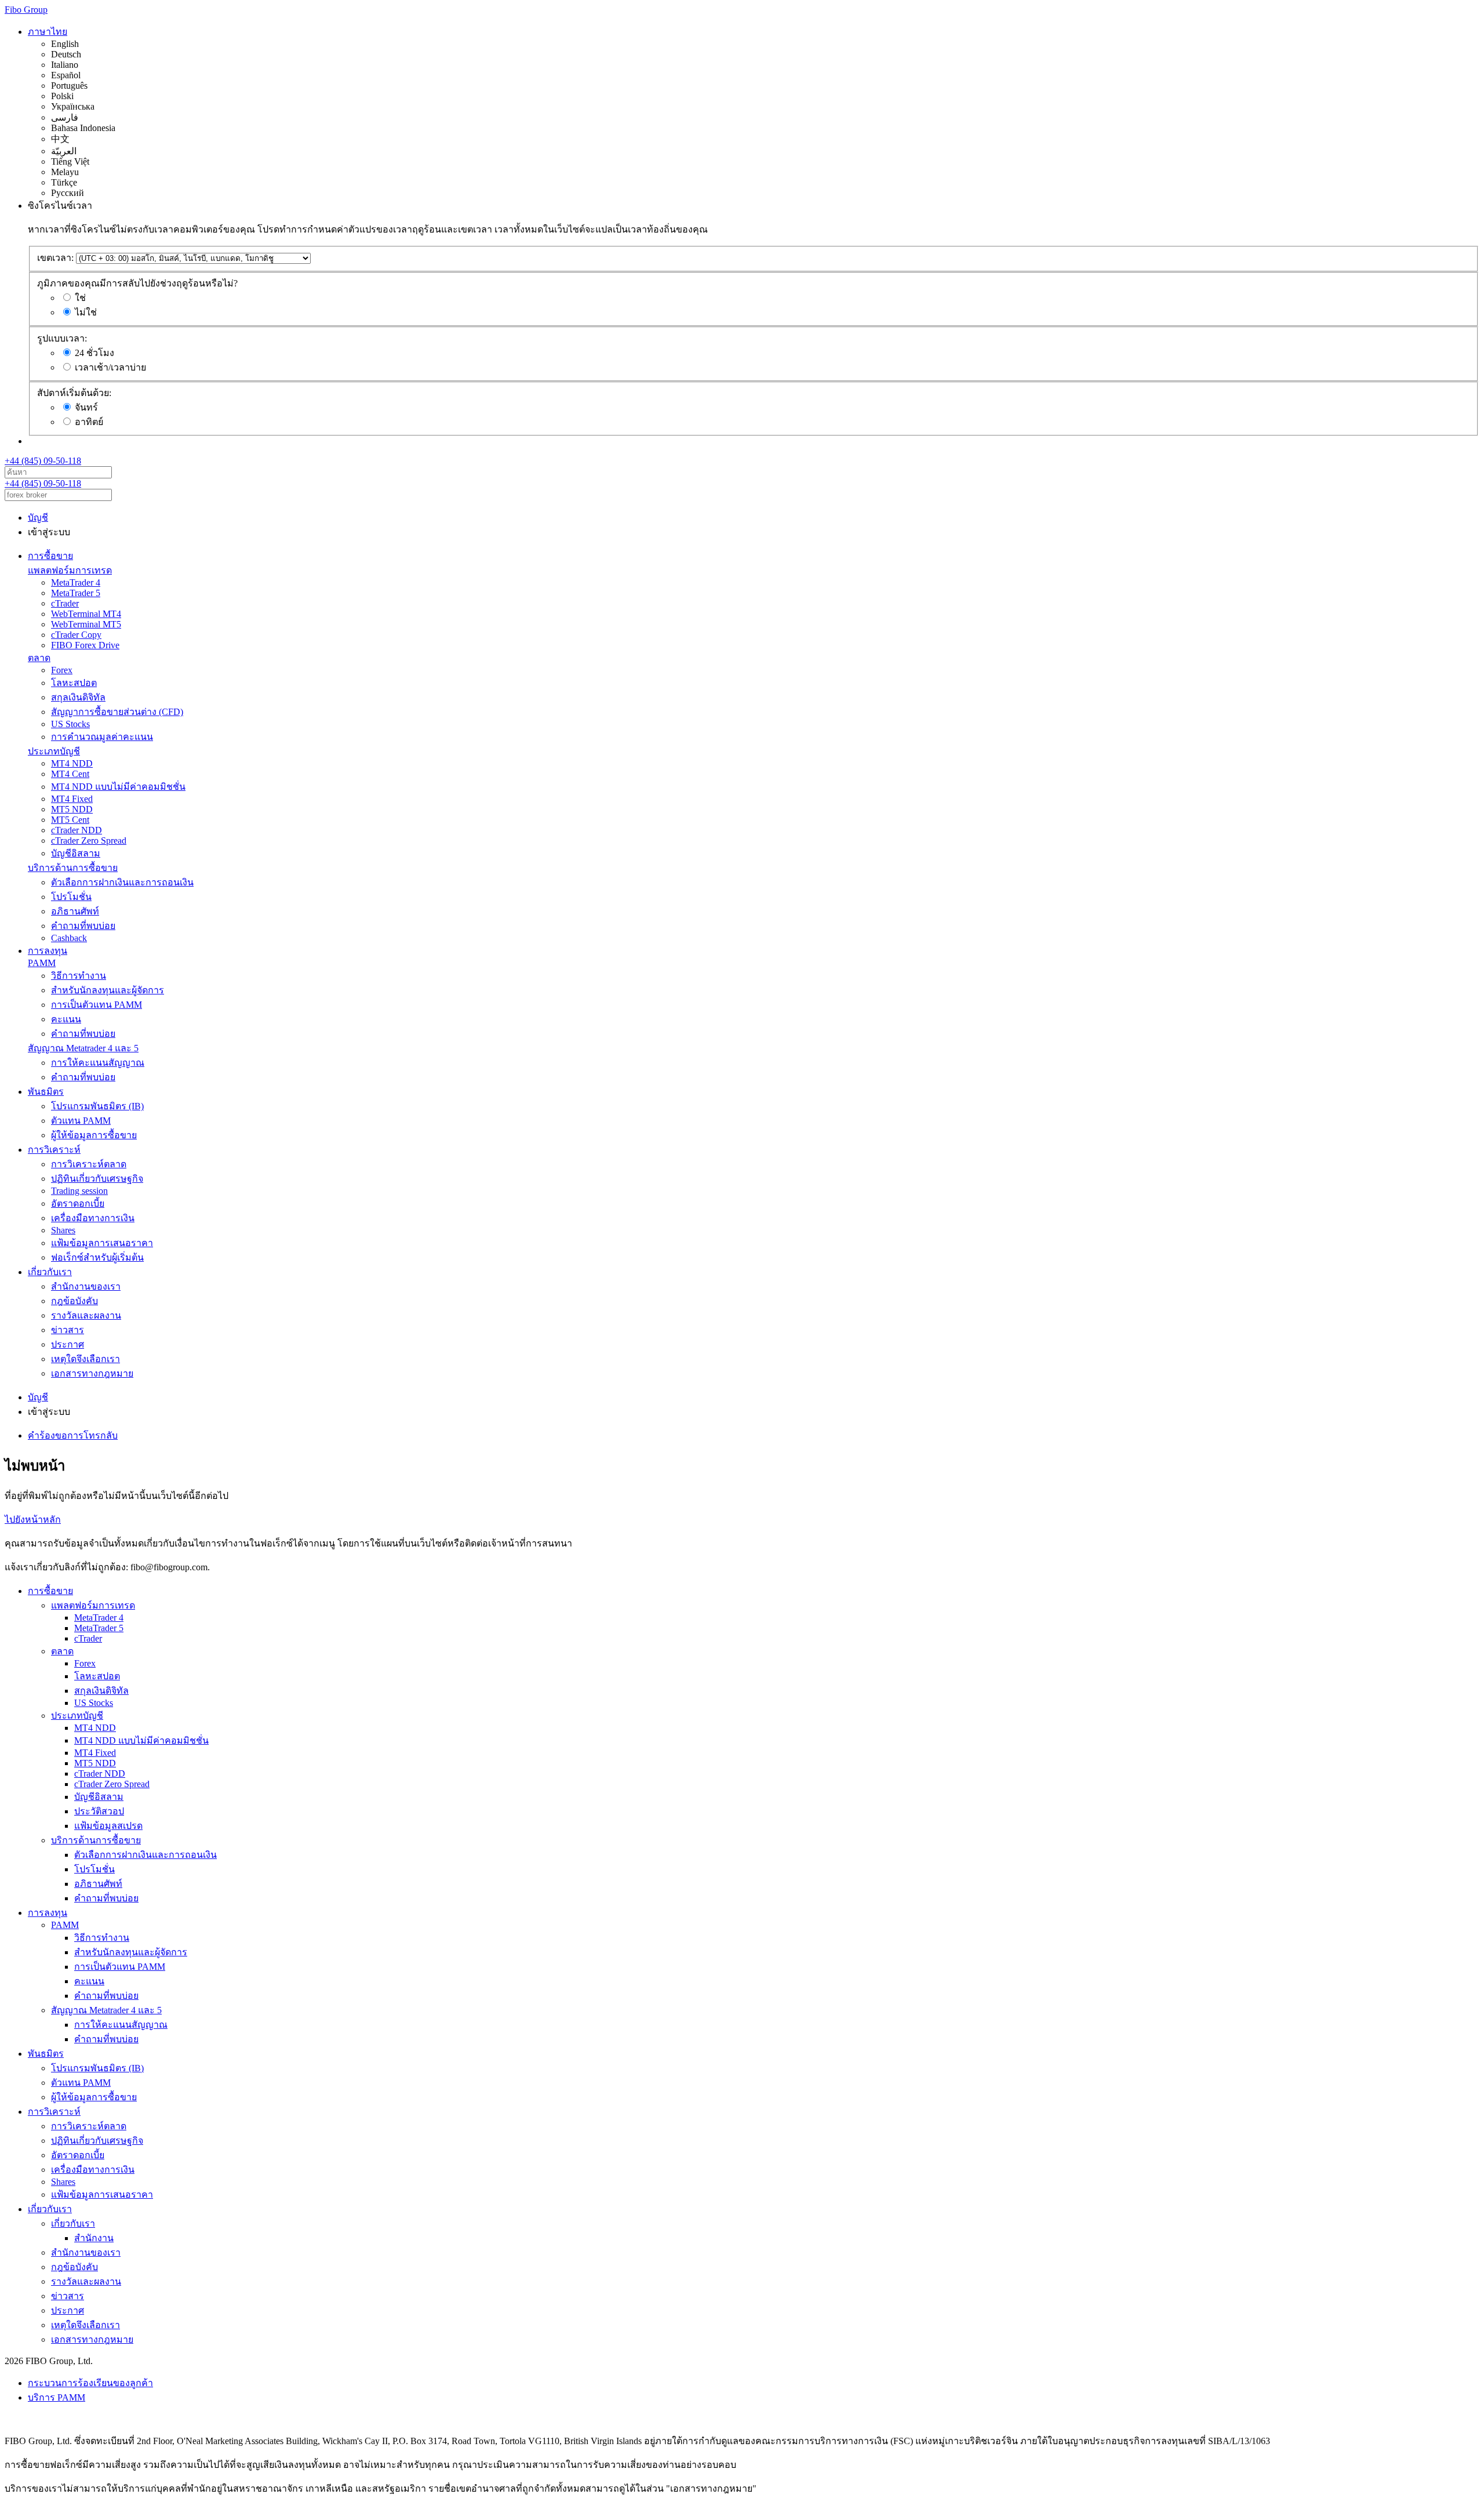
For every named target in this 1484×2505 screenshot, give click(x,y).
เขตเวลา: (55, 258)
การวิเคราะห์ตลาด (89, 1164)
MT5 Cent (70, 820)
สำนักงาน (94, 2238)
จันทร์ (86, 407)
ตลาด (39, 658)
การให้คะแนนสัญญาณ (98, 1063)
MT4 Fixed (72, 799)
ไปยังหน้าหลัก (33, 1520)
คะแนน (66, 1019)
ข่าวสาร (68, 1330)
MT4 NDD (72, 763)
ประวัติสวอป (99, 1811)
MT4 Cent (70, 774)
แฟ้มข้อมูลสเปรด (108, 1826)
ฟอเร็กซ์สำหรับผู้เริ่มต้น (97, 1257)
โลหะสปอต (74, 683)
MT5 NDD (72, 809)
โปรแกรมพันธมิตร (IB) (97, 1106)
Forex (62, 670)
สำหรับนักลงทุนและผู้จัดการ (108, 990)
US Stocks (70, 724)
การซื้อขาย (50, 556)
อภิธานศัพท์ (75, 911)
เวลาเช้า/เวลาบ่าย (110, 367)
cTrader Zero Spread (89, 841)
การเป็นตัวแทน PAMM (97, 1005)
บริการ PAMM (57, 2397)
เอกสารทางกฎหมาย (92, 1373)
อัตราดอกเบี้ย (78, 1204)
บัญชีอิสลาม (76, 853)
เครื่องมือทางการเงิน (93, 1218)
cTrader (65, 603)
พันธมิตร (46, 1092)
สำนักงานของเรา (86, 1286)
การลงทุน (48, 951)
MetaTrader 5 (76, 593)
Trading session (79, 1191)
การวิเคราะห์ (54, 1150)
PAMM (42, 963)
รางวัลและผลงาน (86, 1315)
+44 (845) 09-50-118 (43, 461)
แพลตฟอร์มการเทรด (70, 570)
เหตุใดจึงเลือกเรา (86, 1359)
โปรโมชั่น (71, 897)
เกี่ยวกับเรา (50, 1272)
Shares (63, 1230)
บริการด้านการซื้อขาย (73, 868)
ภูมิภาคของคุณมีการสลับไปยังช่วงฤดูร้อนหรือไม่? (137, 283)
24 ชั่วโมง (94, 353)
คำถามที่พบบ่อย (83, 926)
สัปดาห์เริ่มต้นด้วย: (74, 393)
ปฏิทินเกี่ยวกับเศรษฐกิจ (97, 1179)
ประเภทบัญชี (54, 751)
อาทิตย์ (89, 422)
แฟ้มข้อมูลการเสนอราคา (102, 1243)
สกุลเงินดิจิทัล (78, 697)
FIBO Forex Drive (85, 645)
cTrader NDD (77, 830)
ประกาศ (68, 1344)
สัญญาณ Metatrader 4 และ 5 (83, 1048)
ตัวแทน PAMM (81, 1121)
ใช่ (80, 298)
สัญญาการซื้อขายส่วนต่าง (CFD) (117, 712)
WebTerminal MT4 (86, 614)
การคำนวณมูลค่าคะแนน (102, 737)
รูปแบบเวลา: (62, 338)
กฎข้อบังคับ (74, 1301)
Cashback (69, 938)
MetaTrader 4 (76, 582)
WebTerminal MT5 (86, 624)
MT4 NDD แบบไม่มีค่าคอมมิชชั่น (118, 787)
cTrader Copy (76, 635)
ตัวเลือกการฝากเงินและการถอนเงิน (122, 882)
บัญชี (38, 518)
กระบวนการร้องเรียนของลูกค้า (90, 2383)
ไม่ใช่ (86, 312)
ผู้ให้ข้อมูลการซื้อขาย (94, 1135)
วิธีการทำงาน (79, 976)
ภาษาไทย (48, 32)
